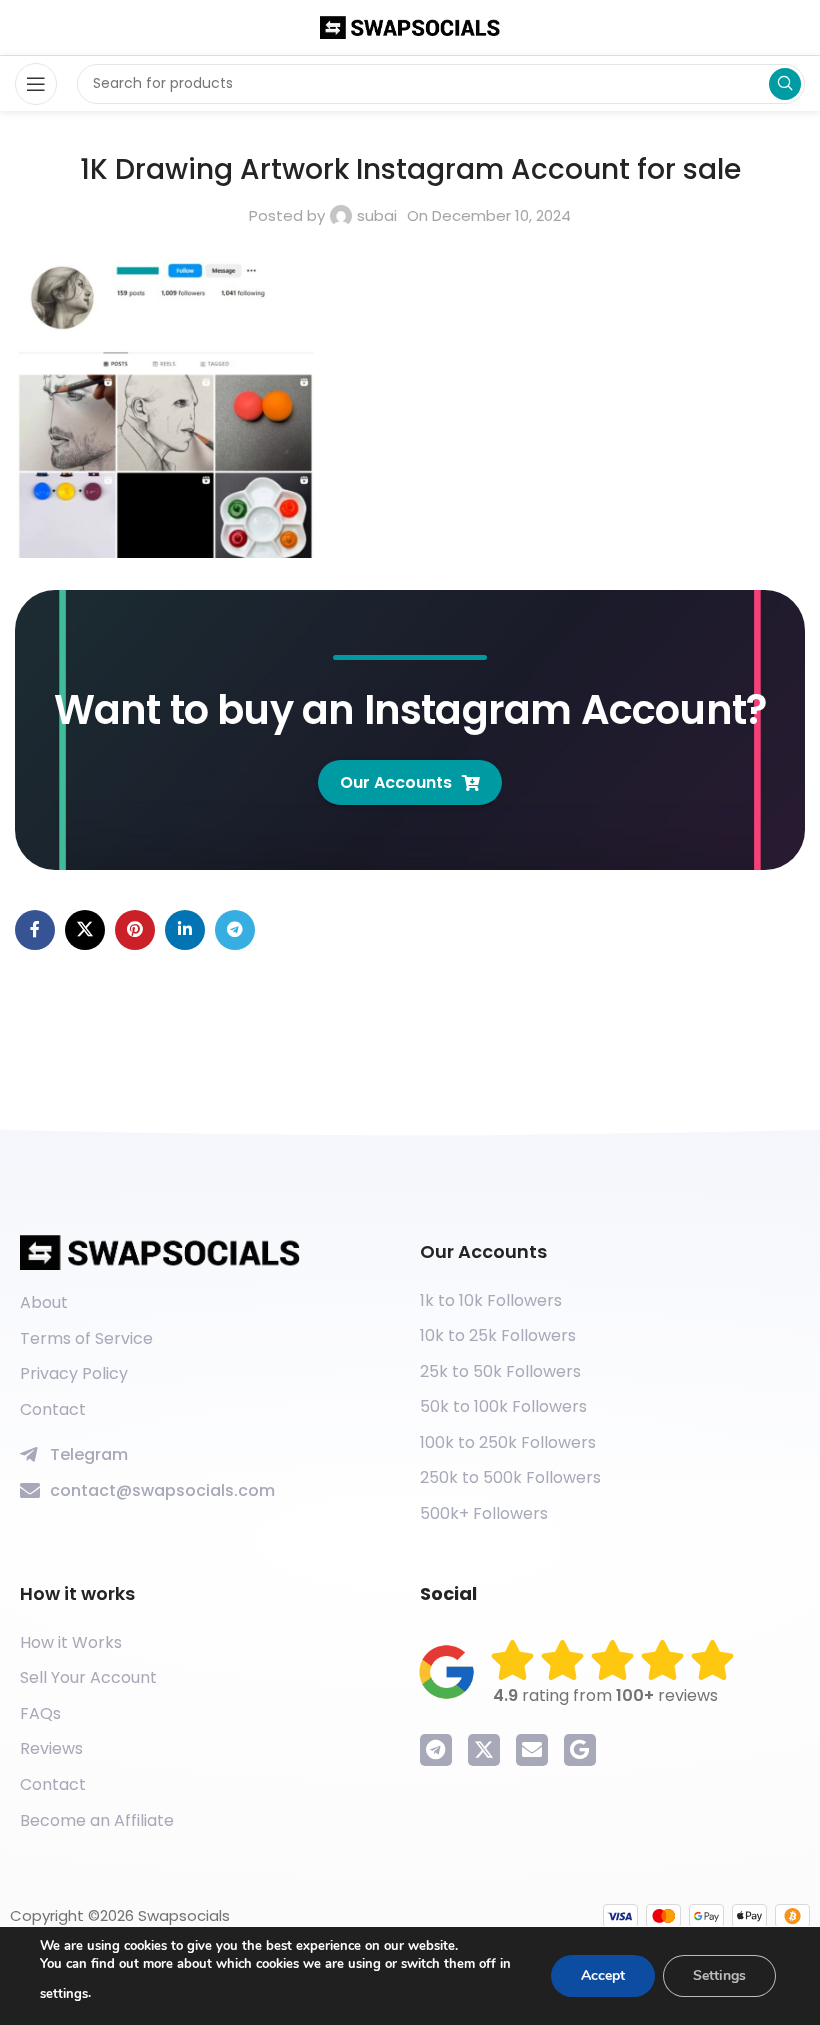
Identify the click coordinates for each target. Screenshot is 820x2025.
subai (377, 215)
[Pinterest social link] (135, 930)
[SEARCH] (785, 84)
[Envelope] (532, 1750)
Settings (719, 1975)
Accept (603, 1975)
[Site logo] (410, 26)
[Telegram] (436, 1750)
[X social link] (85, 930)
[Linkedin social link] (185, 930)
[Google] (580, 1750)
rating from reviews (605, 1695)
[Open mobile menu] (36, 84)
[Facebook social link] (35, 930)
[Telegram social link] (235, 930)
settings (64, 1994)
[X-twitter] (484, 1750)
